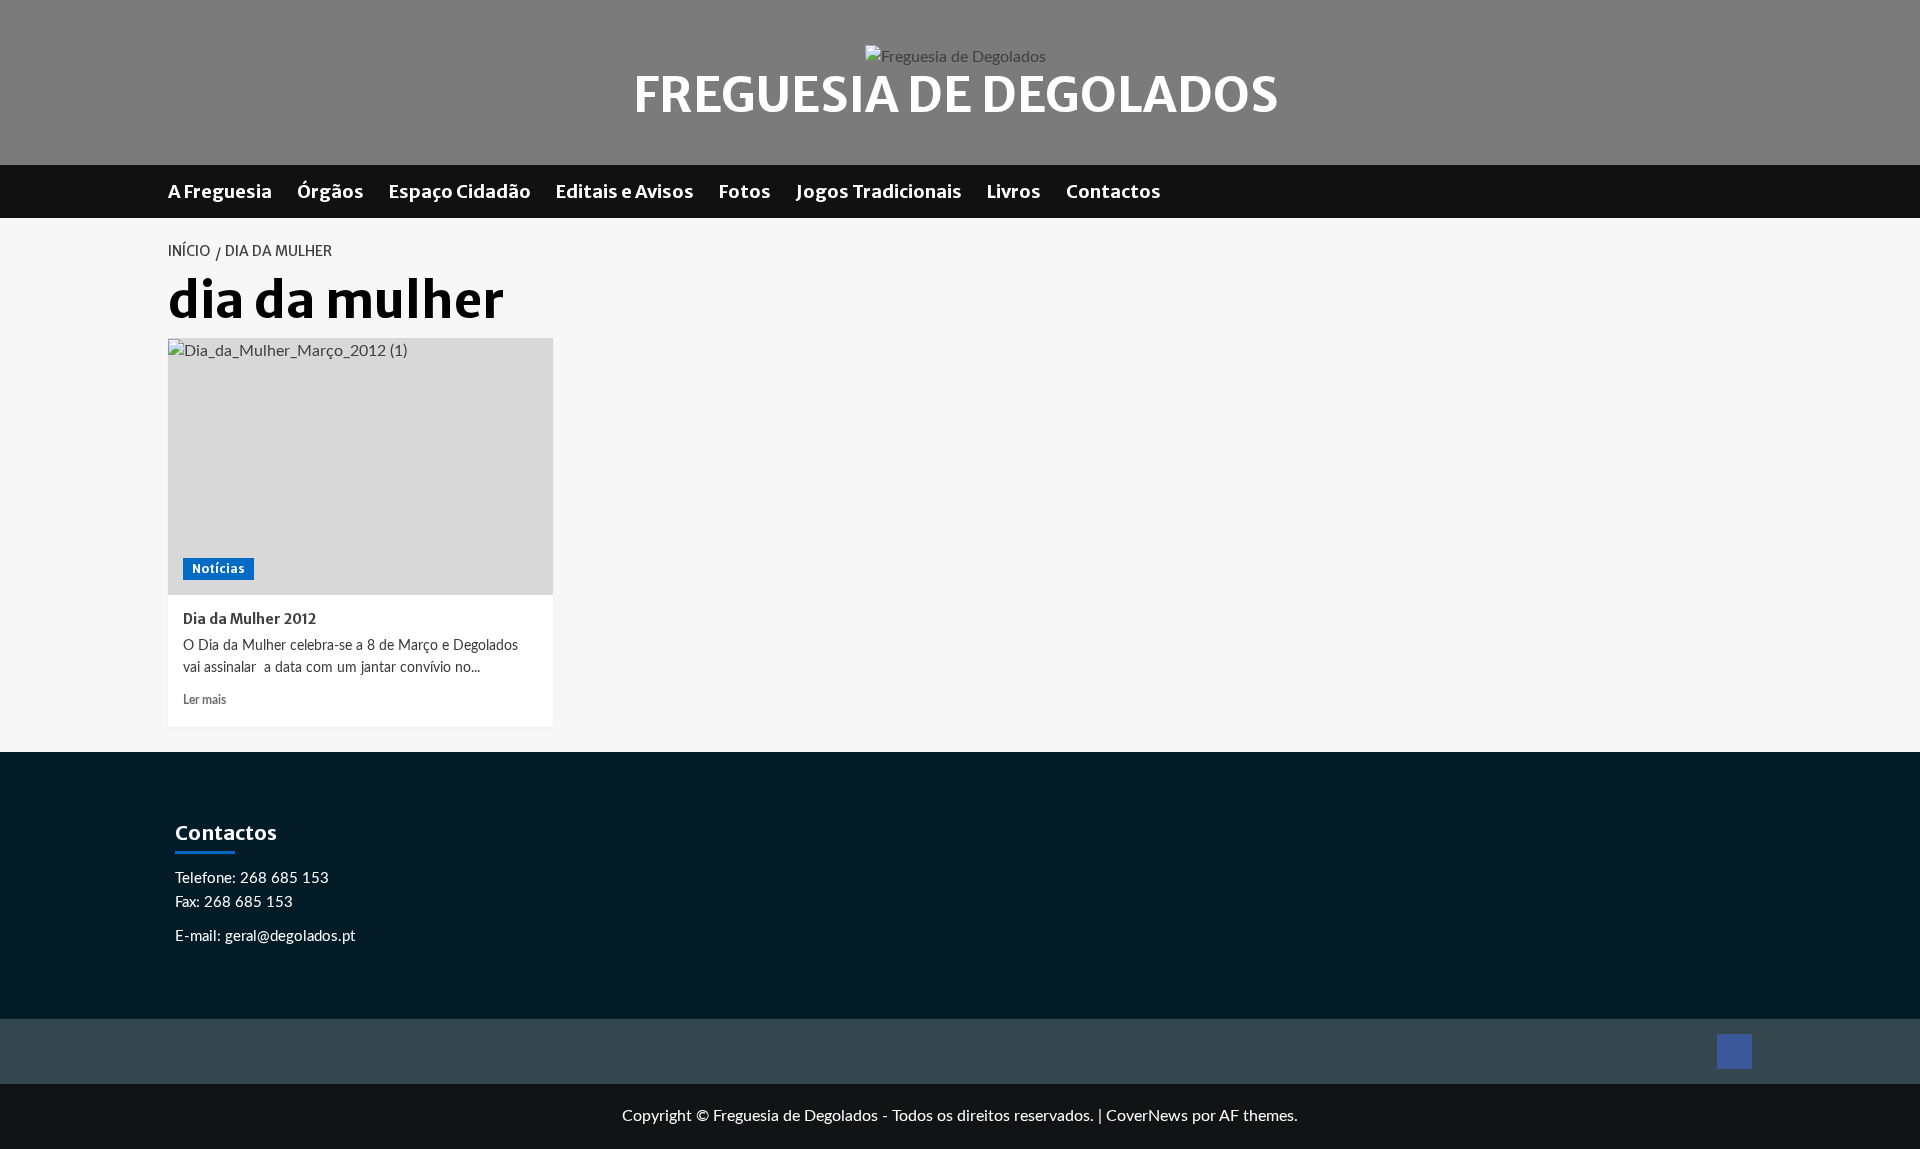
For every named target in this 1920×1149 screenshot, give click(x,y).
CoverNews (1147, 1116)
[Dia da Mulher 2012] (360, 466)
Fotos (745, 191)
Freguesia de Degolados (955, 95)
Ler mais (204, 700)
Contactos (1113, 191)
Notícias (218, 568)
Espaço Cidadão (460, 191)
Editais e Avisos (625, 191)
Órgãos (330, 191)
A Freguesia (220, 191)
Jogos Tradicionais (879, 191)
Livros (1014, 191)
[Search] (1740, 191)
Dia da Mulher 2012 (249, 619)
